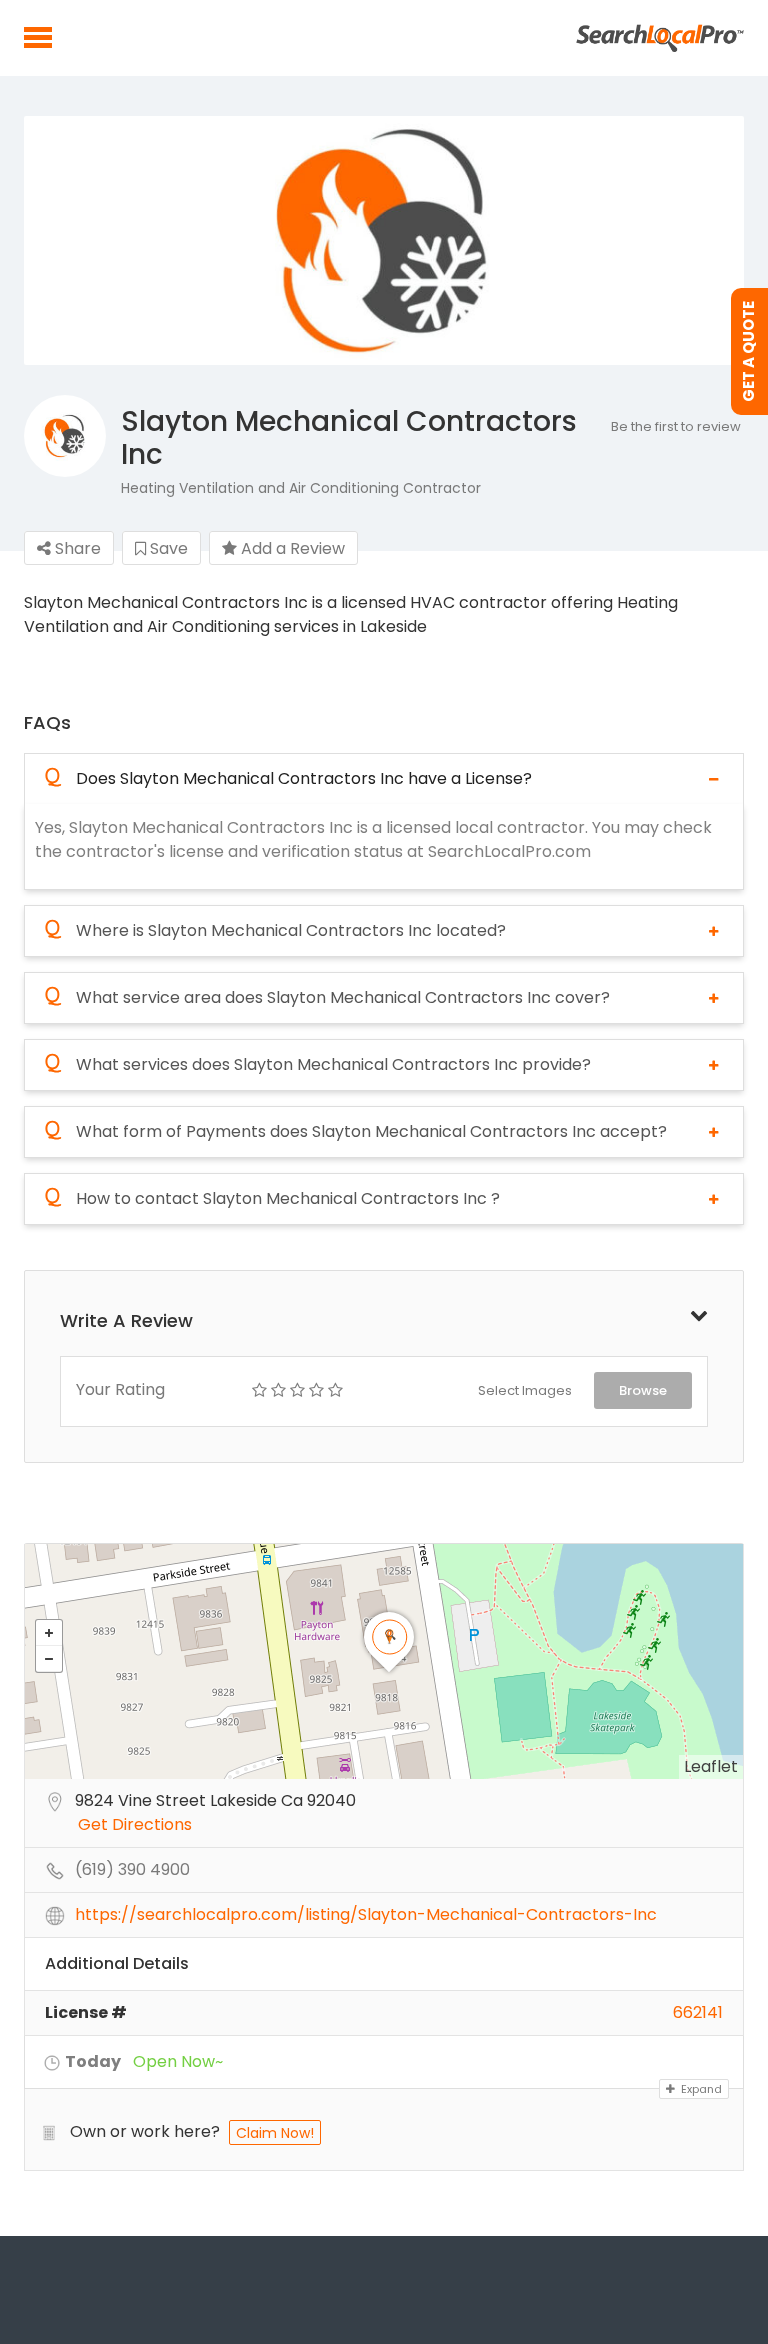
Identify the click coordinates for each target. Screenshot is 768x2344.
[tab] (384, 778)
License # (86, 2012)
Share (76, 548)
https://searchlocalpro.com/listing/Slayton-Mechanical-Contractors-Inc (366, 1915)
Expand (700, 2089)
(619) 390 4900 (132, 1870)
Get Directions (135, 1825)
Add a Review (291, 548)
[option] (384, 240)
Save (167, 548)
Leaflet (711, 1766)
